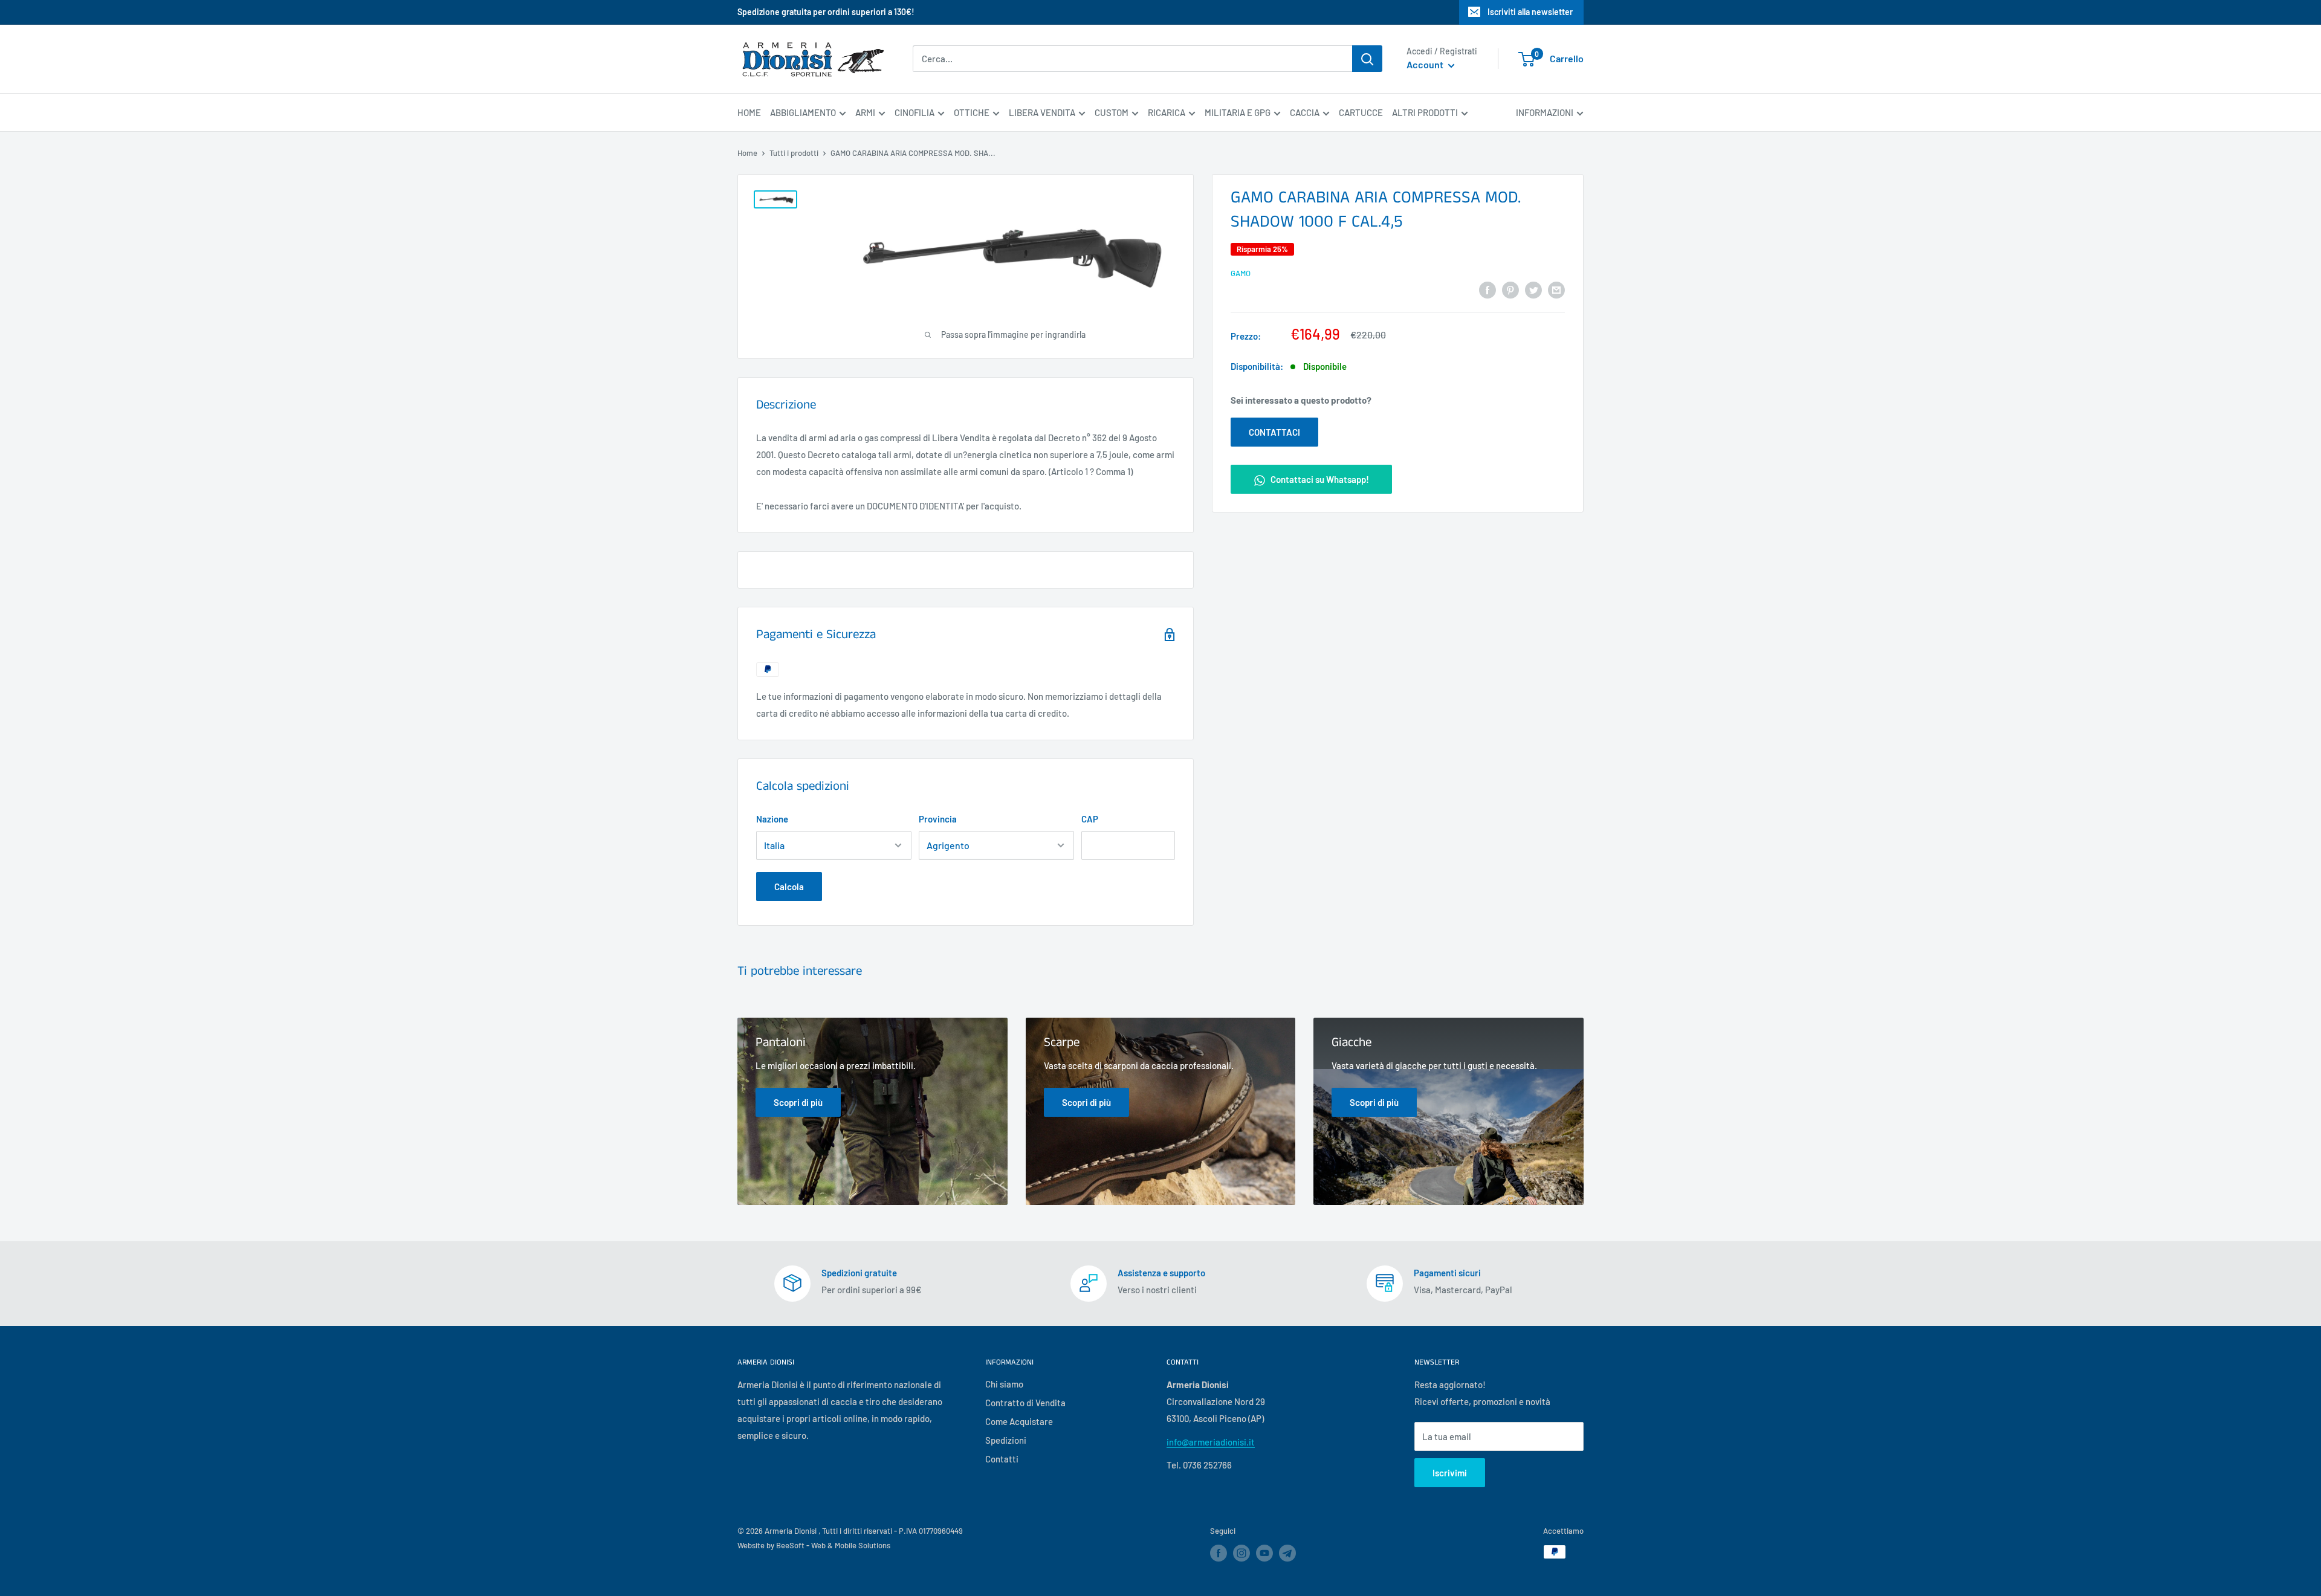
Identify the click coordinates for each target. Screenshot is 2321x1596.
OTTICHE (972, 112)
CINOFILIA (914, 112)
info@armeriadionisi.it (1211, 1442)
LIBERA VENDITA (1042, 112)
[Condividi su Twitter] (1533, 289)
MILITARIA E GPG (1238, 112)
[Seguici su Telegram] (1287, 1555)
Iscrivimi (1450, 1473)
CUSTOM (1112, 112)
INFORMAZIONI (1545, 112)
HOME (749, 112)
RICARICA (1167, 112)
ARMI (865, 112)
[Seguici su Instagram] (1241, 1553)
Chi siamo (1004, 1384)
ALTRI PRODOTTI (1425, 112)
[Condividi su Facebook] (1487, 289)
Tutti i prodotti (794, 153)
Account (1426, 65)
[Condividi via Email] (1556, 289)
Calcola (789, 887)
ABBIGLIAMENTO (803, 112)
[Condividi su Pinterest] (1510, 289)
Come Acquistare (1019, 1421)
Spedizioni (1006, 1440)
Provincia (938, 819)
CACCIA (1305, 112)
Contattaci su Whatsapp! (1319, 479)
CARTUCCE (1361, 112)
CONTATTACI (1274, 432)
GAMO (1241, 273)
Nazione (772, 819)
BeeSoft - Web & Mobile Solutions (833, 1545)
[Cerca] (1367, 59)
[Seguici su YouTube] (1264, 1553)
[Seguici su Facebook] (1219, 1553)
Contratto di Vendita (1025, 1403)
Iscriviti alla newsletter (1530, 12)
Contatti (1002, 1459)
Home (747, 153)
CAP (1090, 819)
